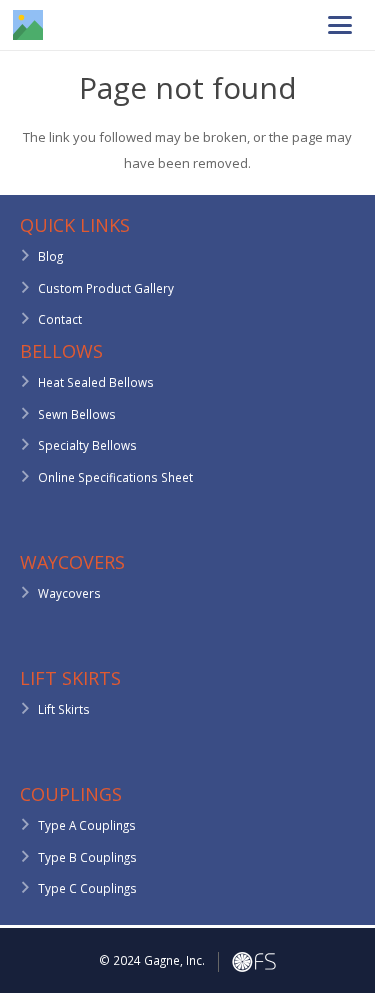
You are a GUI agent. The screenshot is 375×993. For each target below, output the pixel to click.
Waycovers (69, 593)
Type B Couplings (87, 857)
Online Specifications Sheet (115, 477)
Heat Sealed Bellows (96, 382)
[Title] (28, 25)
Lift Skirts (64, 709)
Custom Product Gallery (106, 288)
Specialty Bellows (87, 445)
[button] (339, 25)
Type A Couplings (87, 825)
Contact (60, 319)
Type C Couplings (87, 888)
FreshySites (254, 962)
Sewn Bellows (77, 414)
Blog (50, 256)
